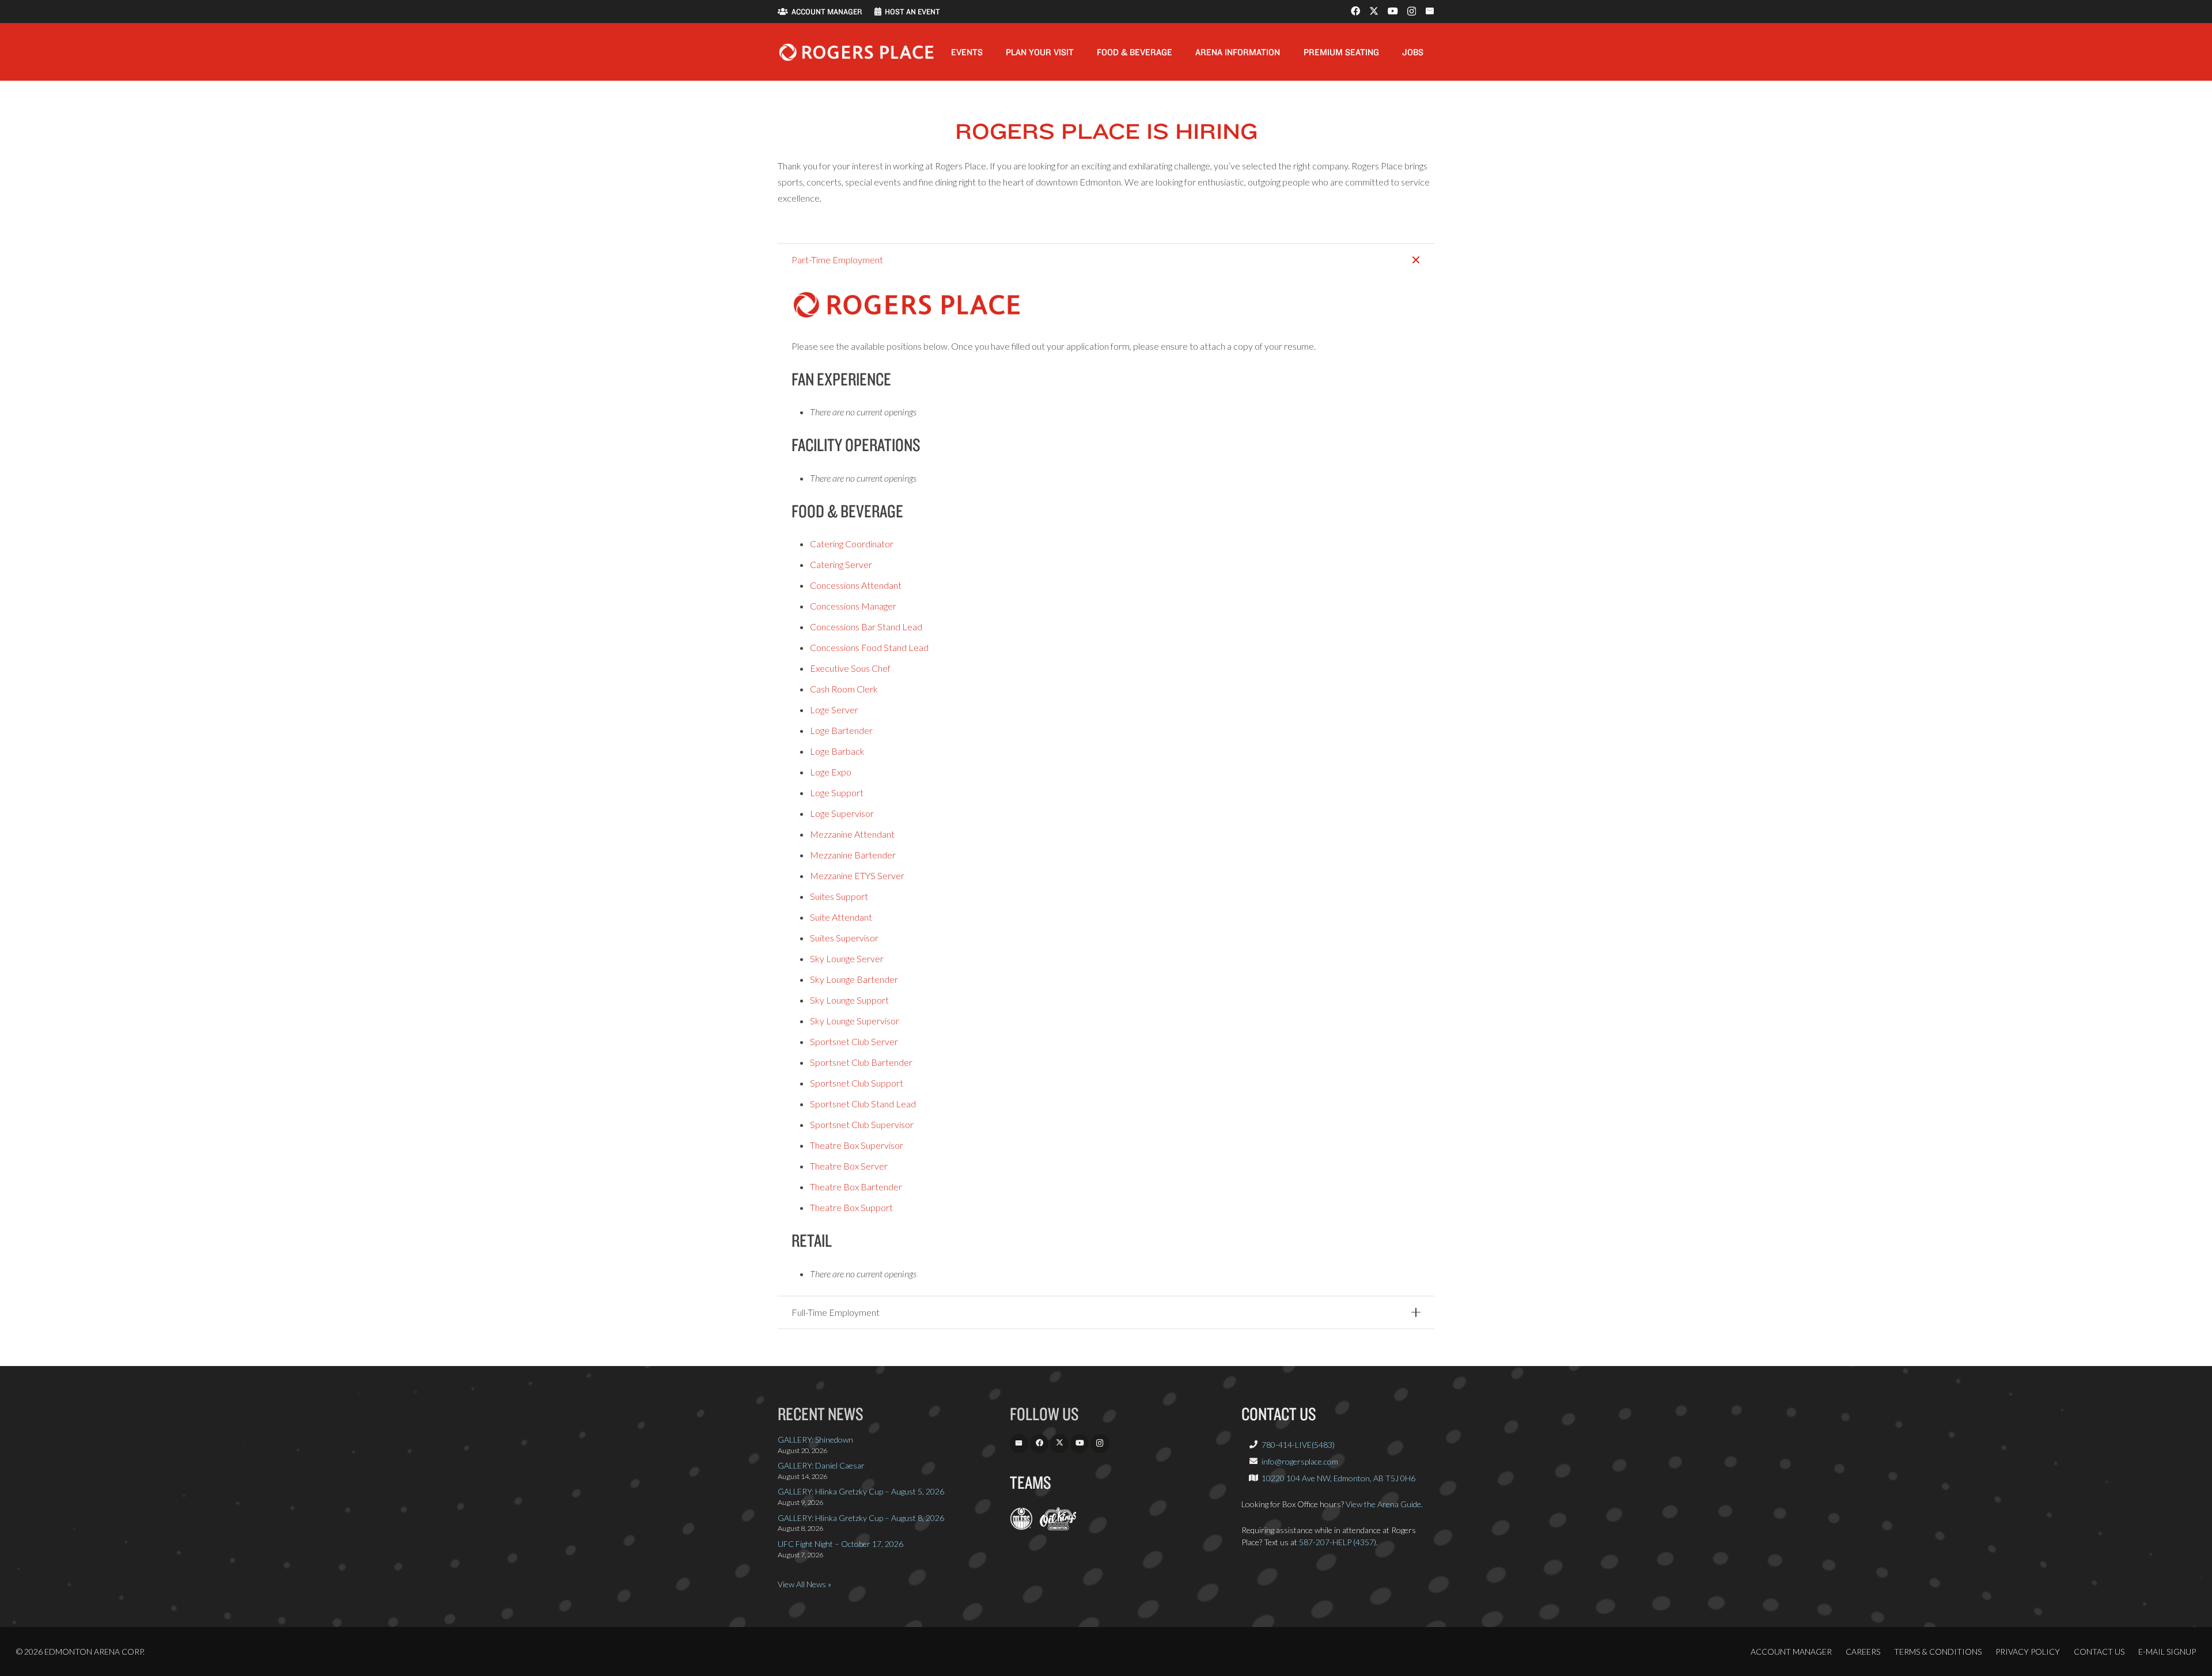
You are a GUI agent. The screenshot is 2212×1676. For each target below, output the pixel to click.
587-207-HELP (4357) (1338, 1542)
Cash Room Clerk (844, 689)
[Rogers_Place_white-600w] (856, 52)
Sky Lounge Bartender (854, 979)
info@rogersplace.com (1300, 1461)
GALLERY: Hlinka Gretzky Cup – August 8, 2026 (861, 1518)
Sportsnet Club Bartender (861, 1062)
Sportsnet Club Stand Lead (863, 1104)
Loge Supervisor (842, 813)
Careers (1863, 1652)
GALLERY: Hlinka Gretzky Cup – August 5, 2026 (861, 1491)
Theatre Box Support (851, 1207)
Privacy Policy (2028, 1652)
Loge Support (837, 792)
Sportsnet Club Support (857, 1083)
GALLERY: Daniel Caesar (821, 1465)
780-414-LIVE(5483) (1298, 1445)
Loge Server (834, 710)
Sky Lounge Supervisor (855, 1021)
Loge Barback (837, 751)
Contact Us (2099, 1652)
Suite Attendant (841, 917)
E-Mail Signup (2167, 1652)
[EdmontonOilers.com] (1021, 1527)
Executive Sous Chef (850, 668)
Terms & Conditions (1938, 1652)
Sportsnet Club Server (854, 1041)
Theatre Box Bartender (856, 1187)
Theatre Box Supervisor (857, 1145)
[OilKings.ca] (1058, 1527)
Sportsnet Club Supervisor (862, 1124)
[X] (1374, 11)
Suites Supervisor (844, 938)
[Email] (1430, 11)
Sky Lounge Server (847, 958)
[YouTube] (1393, 11)
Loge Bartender (841, 730)
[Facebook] (1355, 11)
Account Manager (1791, 1652)
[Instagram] (1412, 12)
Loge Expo (831, 772)
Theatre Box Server (849, 1166)
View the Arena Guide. (1384, 1504)
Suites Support (839, 896)
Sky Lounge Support (849, 1000)
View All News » (804, 1584)
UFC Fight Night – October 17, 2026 (840, 1544)
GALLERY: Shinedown (815, 1439)
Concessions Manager (853, 606)
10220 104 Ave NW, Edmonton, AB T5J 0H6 (1338, 1478)
